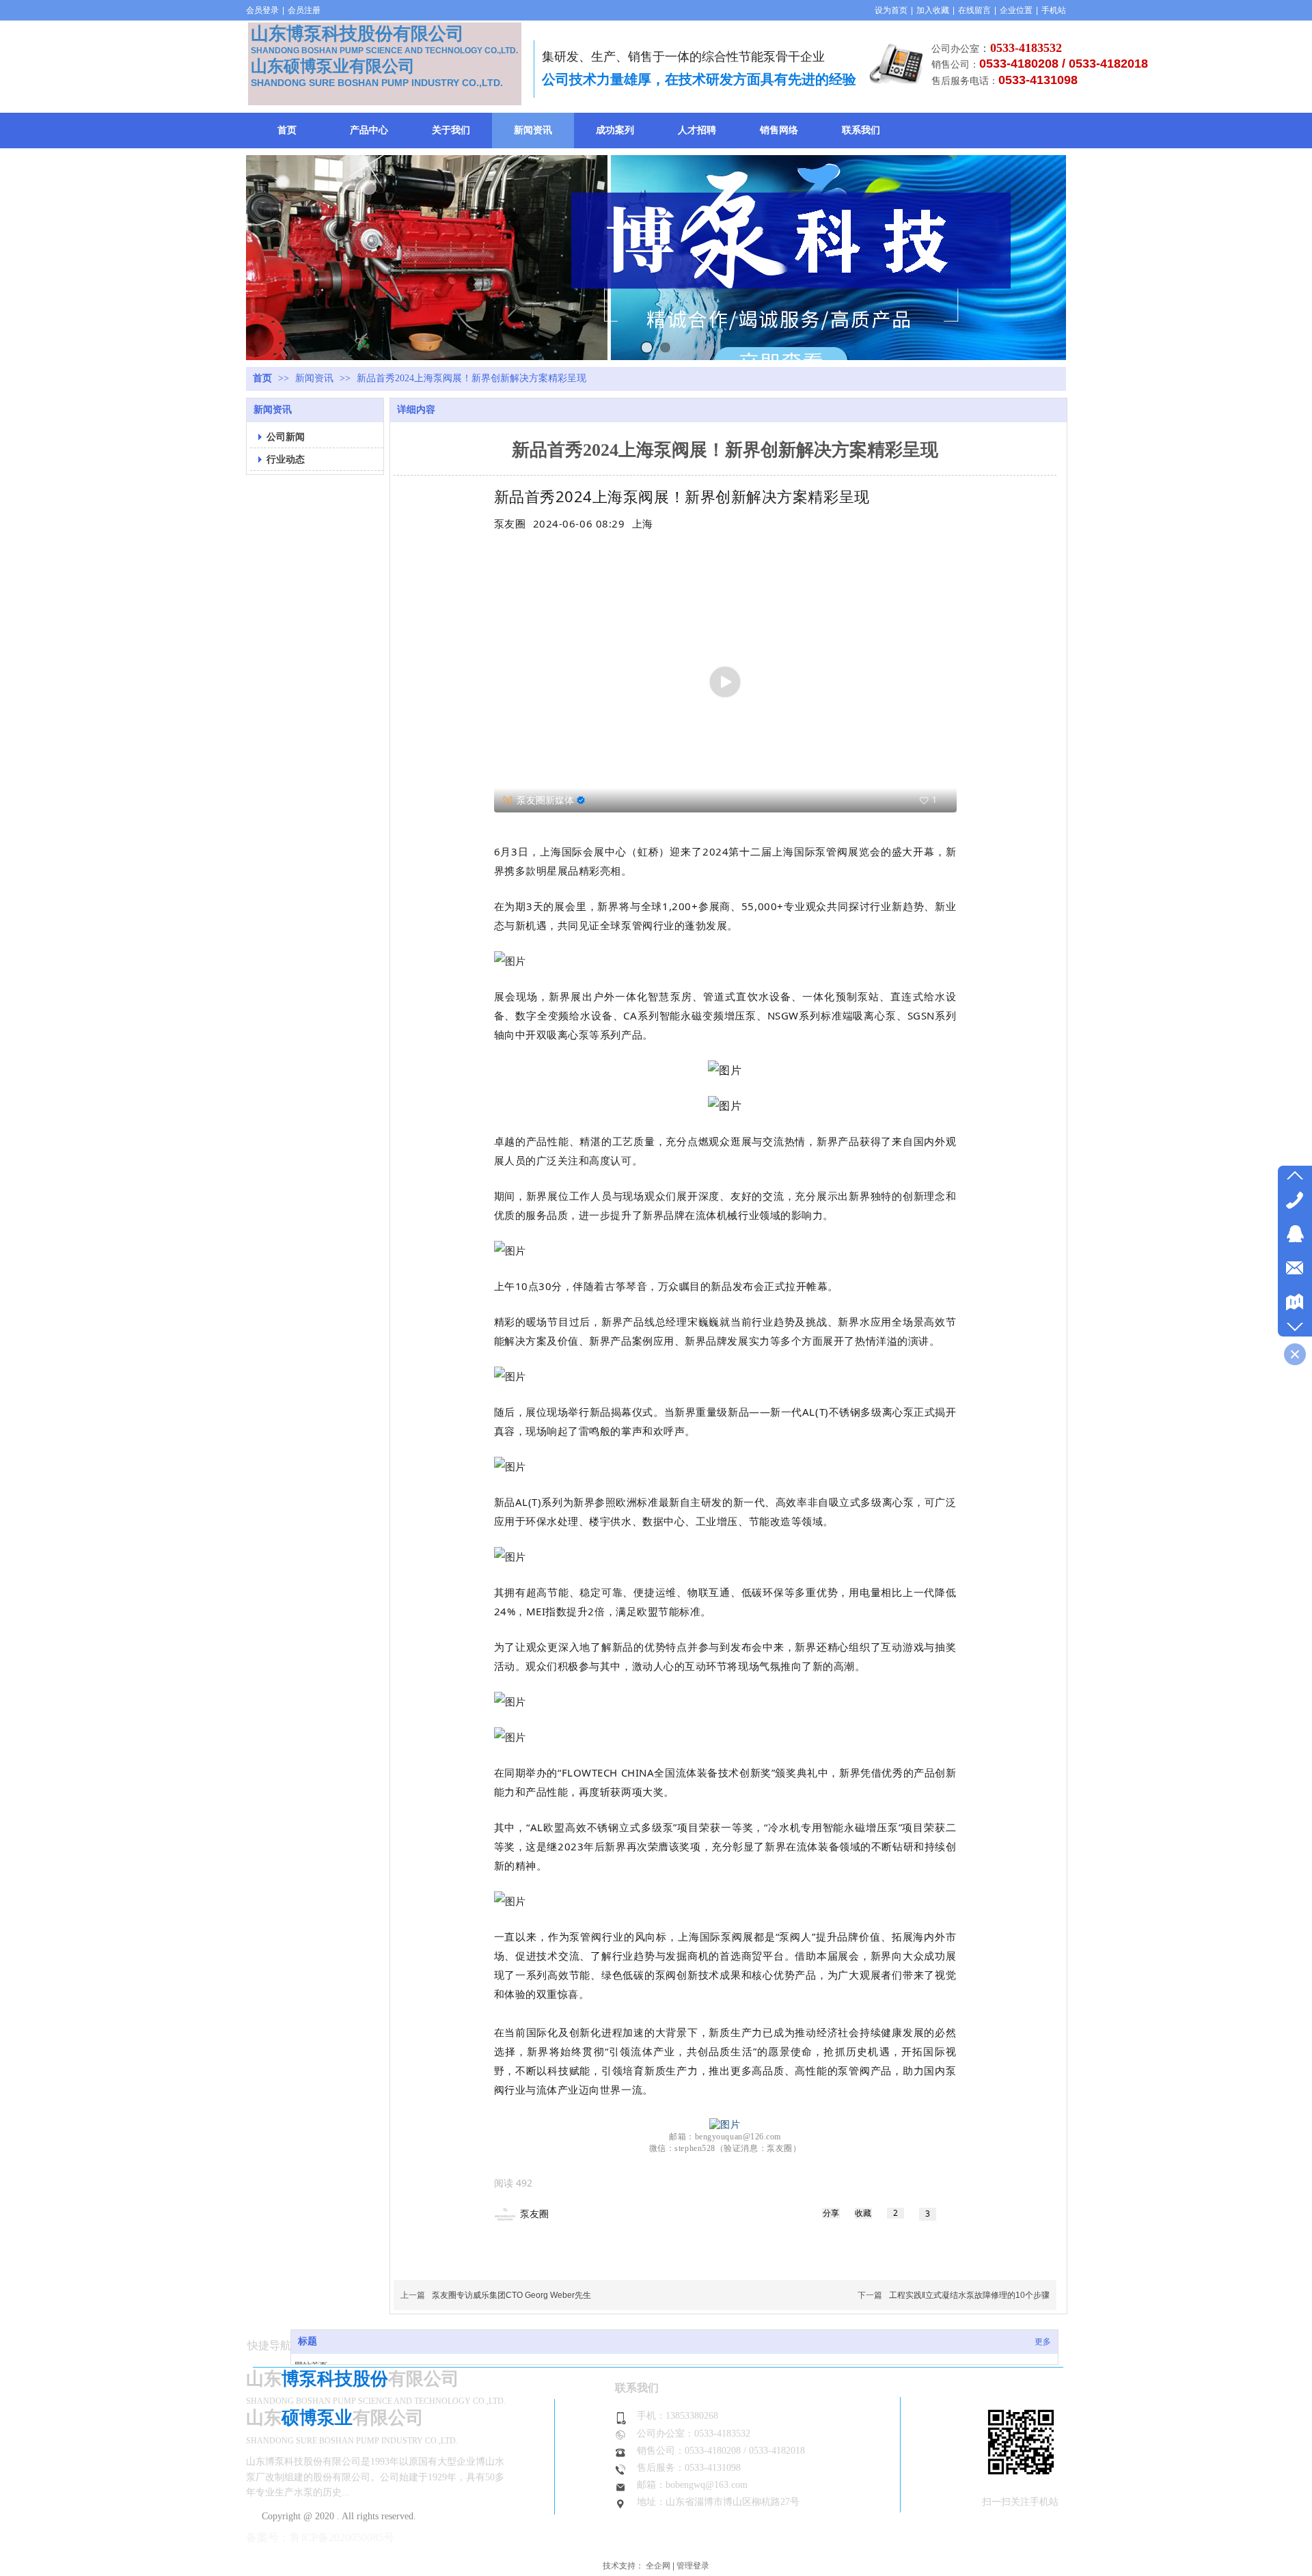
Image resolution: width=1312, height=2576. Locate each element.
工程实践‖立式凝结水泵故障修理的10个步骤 (969, 2295)
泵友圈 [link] (534, 2214)
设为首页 (891, 10)
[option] (643, 523)
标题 (307, 2341)
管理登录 (693, 2566)
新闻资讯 (316, 378)
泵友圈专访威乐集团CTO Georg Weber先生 (511, 2295)
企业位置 (1016, 10)
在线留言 (974, 10)
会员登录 (262, 10)
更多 (1043, 2342)
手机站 (1054, 10)
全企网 (658, 2566)
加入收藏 (933, 10)
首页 (262, 378)
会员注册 (304, 10)
